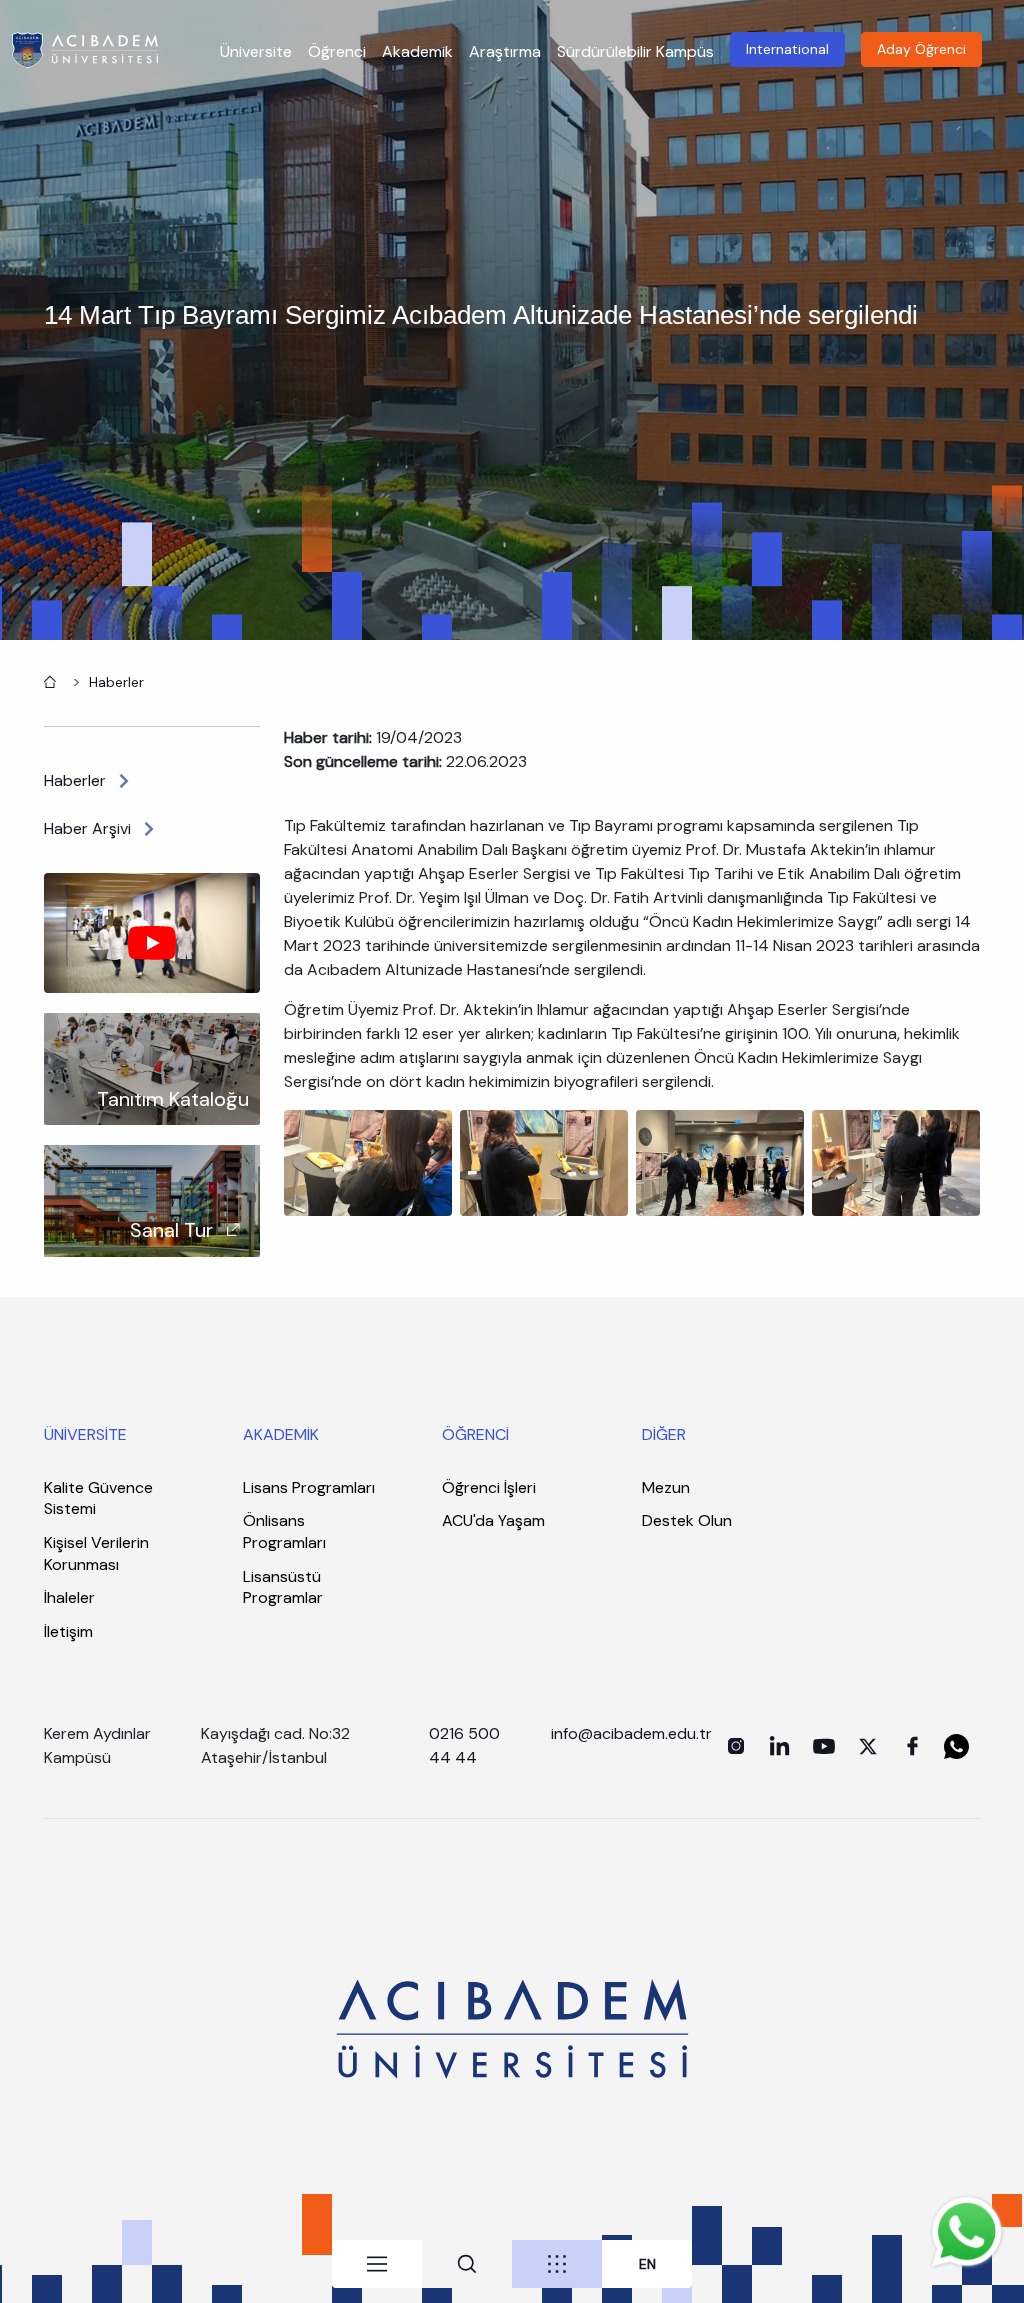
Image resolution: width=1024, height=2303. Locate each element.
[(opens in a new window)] (736, 1746)
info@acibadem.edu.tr (633, 1733)
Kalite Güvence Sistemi (98, 1498)
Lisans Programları (309, 1487)
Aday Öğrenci (921, 49)
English (647, 2264)
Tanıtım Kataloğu (173, 1099)
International (787, 49)
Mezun (666, 1487)
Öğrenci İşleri (489, 1487)
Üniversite (256, 51)
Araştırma (505, 51)
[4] (896, 1161)
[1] (368, 1161)
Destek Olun (687, 1520)
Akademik (417, 51)
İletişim (68, 1631)
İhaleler (69, 1597)
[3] (544, 1161)
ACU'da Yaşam (493, 1520)
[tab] (377, 2264)
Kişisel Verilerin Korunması (96, 1553)
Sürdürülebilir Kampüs (635, 51)
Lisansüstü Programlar (283, 1587)
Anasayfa (48, 680)
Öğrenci (337, 51)
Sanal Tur (171, 1230)
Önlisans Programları (284, 1531)
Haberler (116, 682)
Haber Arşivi (87, 828)
